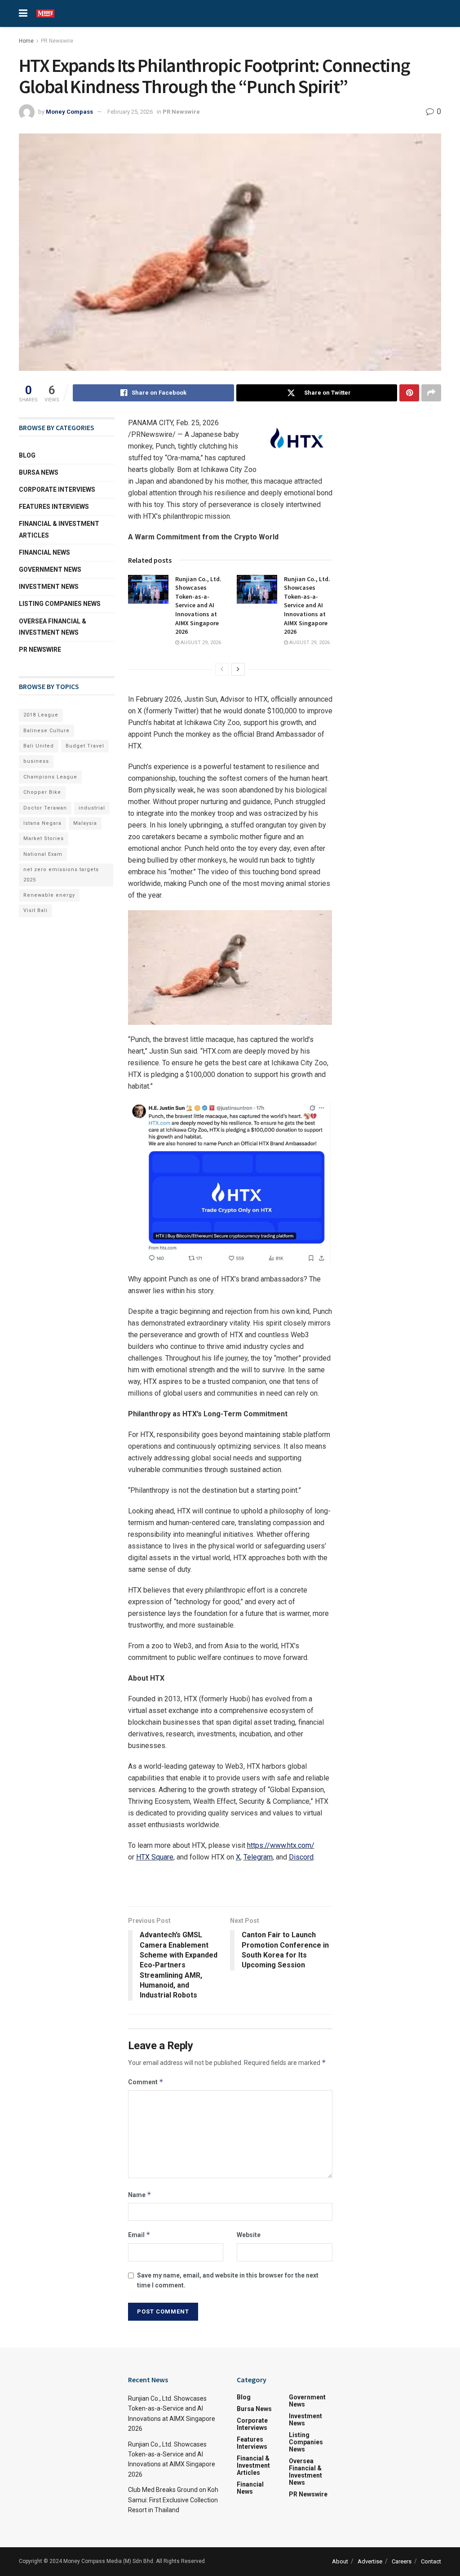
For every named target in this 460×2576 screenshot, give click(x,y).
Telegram (258, 1857)
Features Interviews (54, 507)
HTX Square (155, 1857)
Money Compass (69, 112)
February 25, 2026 (130, 112)
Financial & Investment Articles (59, 529)
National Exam (43, 854)
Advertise (370, 2561)
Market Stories (44, 839)
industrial (92, 808)
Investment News (49, 587)
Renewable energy (49, 895)
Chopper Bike (42, 792)
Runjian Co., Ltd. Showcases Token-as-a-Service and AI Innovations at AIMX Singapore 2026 (198, 605)
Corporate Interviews (57, 489)
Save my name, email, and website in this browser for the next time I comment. (228, 2280)
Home (26, 41)
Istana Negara (42, 823)
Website (249, 2235)
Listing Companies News (60, 604)
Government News (50, 569)
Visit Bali (35, 910)
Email (139, 2235)
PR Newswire (57, 41)
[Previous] (222, 669)
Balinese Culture (46, 731)
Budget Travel (85, 746)
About (340, 2561)
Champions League (50, 777)
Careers (402, 2561)
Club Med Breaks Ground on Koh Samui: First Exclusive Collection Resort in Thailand (173, 2500)
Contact (431, 2561)
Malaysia (85, 823)
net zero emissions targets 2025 (61, 874)
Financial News (44, 552)
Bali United (39, 746)
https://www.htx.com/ (281, 1845)
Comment (146, 2082)
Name (140, 2195)
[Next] (238, 669)
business (36, 761)
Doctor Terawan (45, 808)
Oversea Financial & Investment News (53, 627)
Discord (301, 1857)
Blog (27, 455)
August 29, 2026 (200, 643)
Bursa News (39, 472)
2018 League (41, 715)
